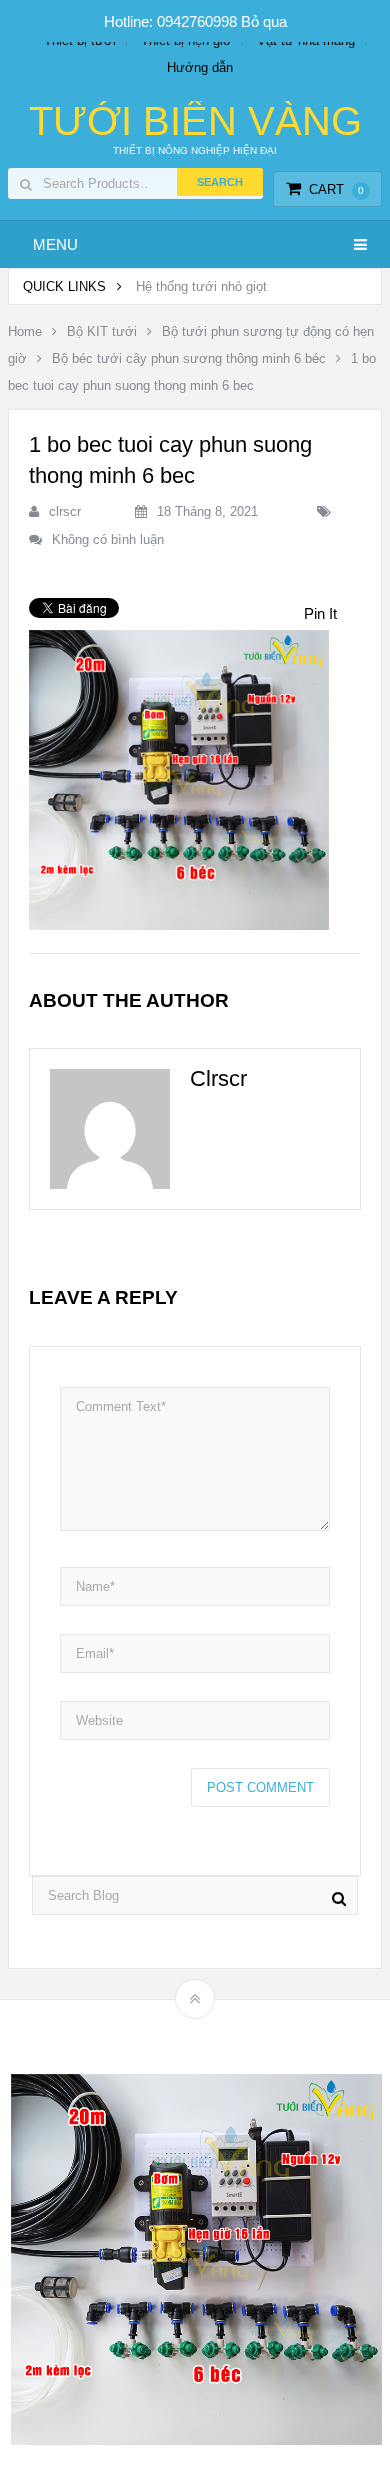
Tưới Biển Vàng (195, 121)
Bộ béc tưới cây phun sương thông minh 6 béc (189, 358)
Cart (336, 189)
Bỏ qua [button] (264, 21)
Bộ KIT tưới (102, 331)
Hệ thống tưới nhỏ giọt (201, 286)
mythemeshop (226, 2033)
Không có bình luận (108, 539)
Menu (55, 244)
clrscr (65, 511)
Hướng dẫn (200, 67)
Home (25, 331)
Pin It (320, 613)
